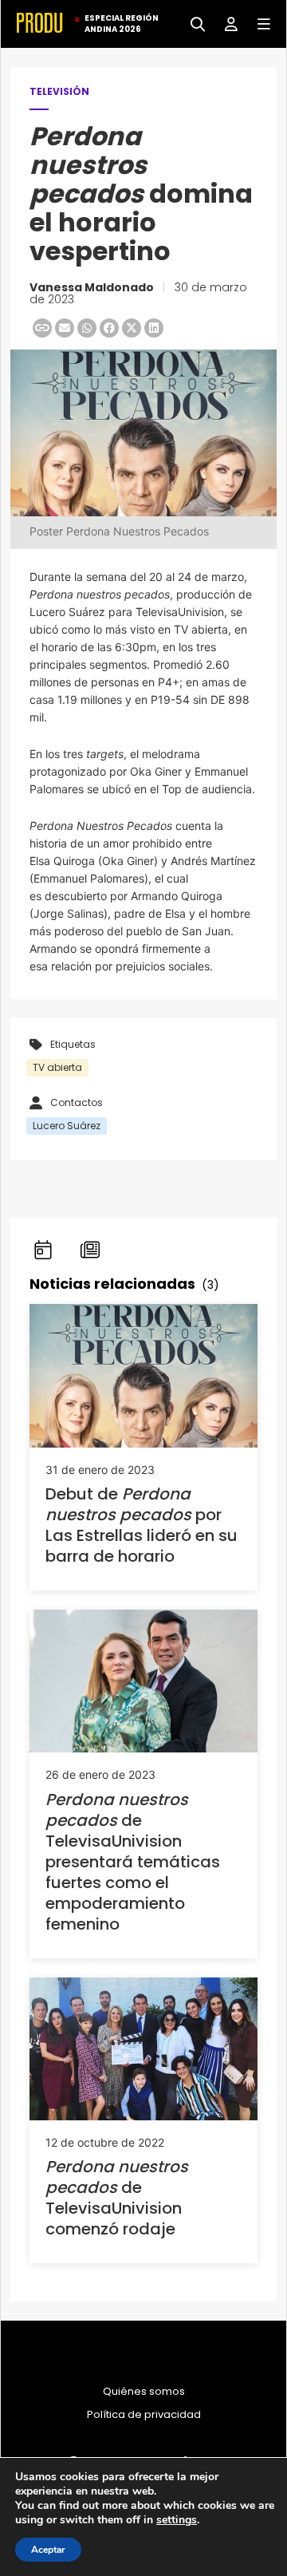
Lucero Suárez (67, 1126)
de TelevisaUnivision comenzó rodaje (117, 2198)
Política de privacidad (144, 2415)
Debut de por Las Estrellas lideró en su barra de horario (142, 1525)
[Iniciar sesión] (225, 23)
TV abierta (57, 1067)
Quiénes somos (144, 2392)
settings (177, 2520)
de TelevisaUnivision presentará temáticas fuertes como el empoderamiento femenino (133, 1862)
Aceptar (48, 2550)
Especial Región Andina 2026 (122, 24)
